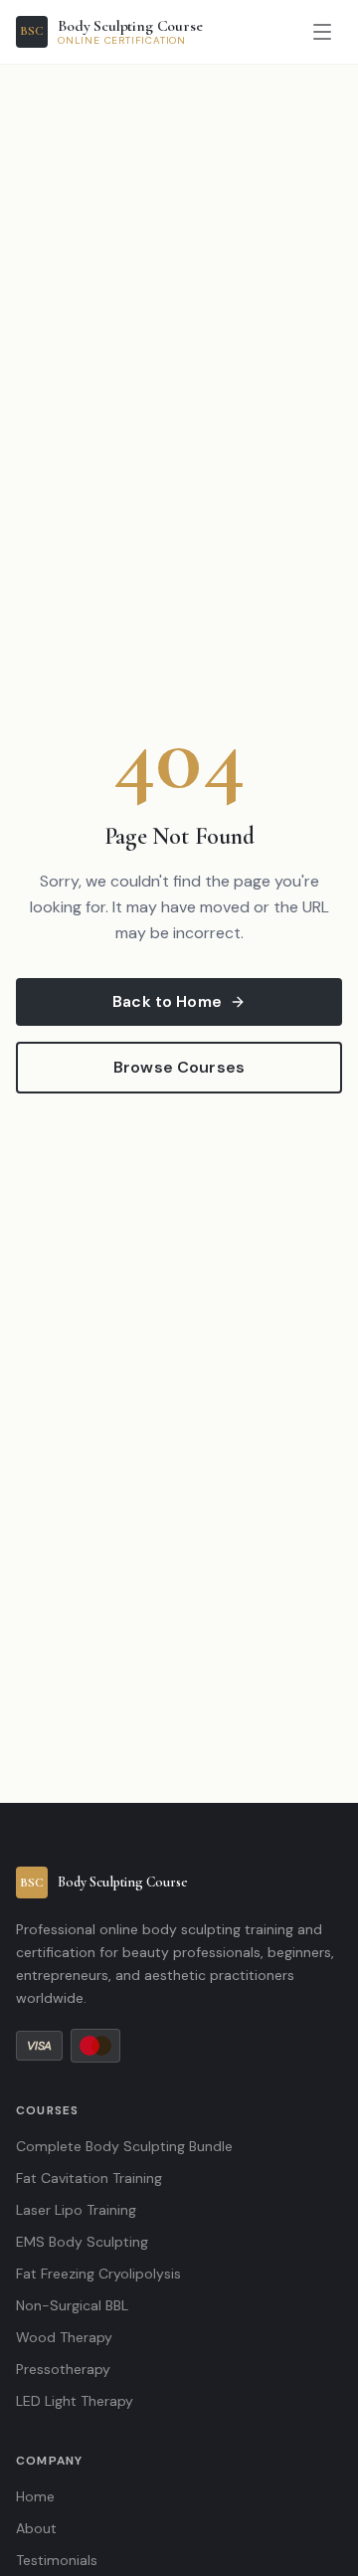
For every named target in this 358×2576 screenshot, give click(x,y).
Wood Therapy (64, 2337)
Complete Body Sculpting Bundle (124, 2146)
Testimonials (57, 2560)
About (36, 2528)
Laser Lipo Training (76, 2210)
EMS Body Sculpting (82, 2242)
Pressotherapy (63, 2369)
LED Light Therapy (75, 2401)
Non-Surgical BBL (72, 2305)
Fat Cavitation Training (89, 2178)
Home (35, 2496)
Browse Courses (179, 1067)
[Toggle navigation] (322, 32)
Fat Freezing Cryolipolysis (98, 2274)
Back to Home (167, 1001)
